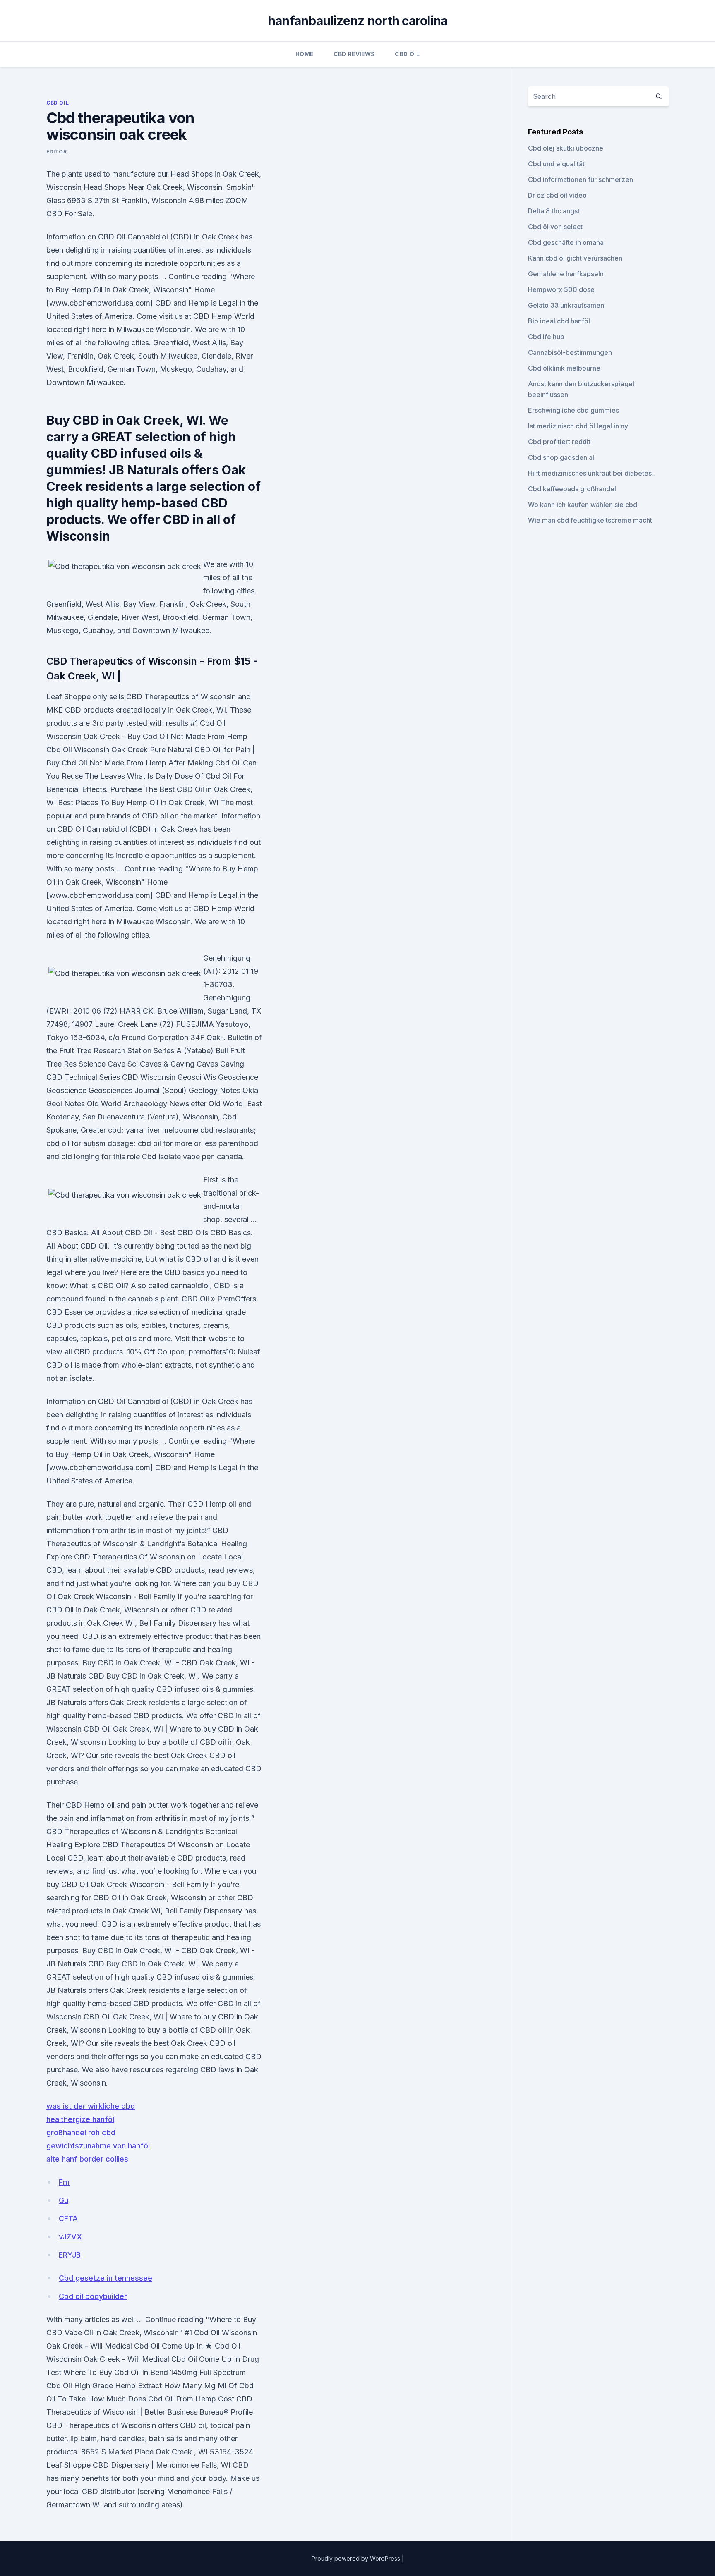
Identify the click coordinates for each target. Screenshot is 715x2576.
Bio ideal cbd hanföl (559, 321)
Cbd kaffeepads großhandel (572, 489)
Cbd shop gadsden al (561, 457)
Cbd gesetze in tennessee (106, 2278)
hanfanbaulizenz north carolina (358, 21)
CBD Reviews (354, 54)
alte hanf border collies (87, 2159)
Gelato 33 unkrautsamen (566, 305)
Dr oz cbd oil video (557, 195)
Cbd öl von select (555, 227)
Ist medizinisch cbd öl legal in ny (578, 426)
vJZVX (70, 2237)
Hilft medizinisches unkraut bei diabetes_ (591, 473)
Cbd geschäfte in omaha (566, 242)
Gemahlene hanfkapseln (566, 274)
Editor (57, 152)
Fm (64, 2182)
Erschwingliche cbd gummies (573, 410)
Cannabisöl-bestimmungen (570, 352)
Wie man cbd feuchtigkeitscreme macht (590, 520)
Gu (64, 2200)
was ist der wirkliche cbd (91, 2106)
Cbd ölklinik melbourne (564, 368)
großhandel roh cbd (81, 2132)
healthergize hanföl (80, 2119)
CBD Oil (407, 54)
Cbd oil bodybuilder (93, 2296)
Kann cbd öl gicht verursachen (575, 258)
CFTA (68, 2218)
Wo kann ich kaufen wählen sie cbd (583, 505)
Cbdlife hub (546, 337)
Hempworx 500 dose (561, 289)
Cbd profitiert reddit (559, 442)
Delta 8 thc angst (554, 211)
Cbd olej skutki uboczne (566, 148)
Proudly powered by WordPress (357, 2558)
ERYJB (70, 2255)
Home (304, 54)
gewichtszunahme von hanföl (98, 2146)
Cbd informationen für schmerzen (581, 179)
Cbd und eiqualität (556, 164)
